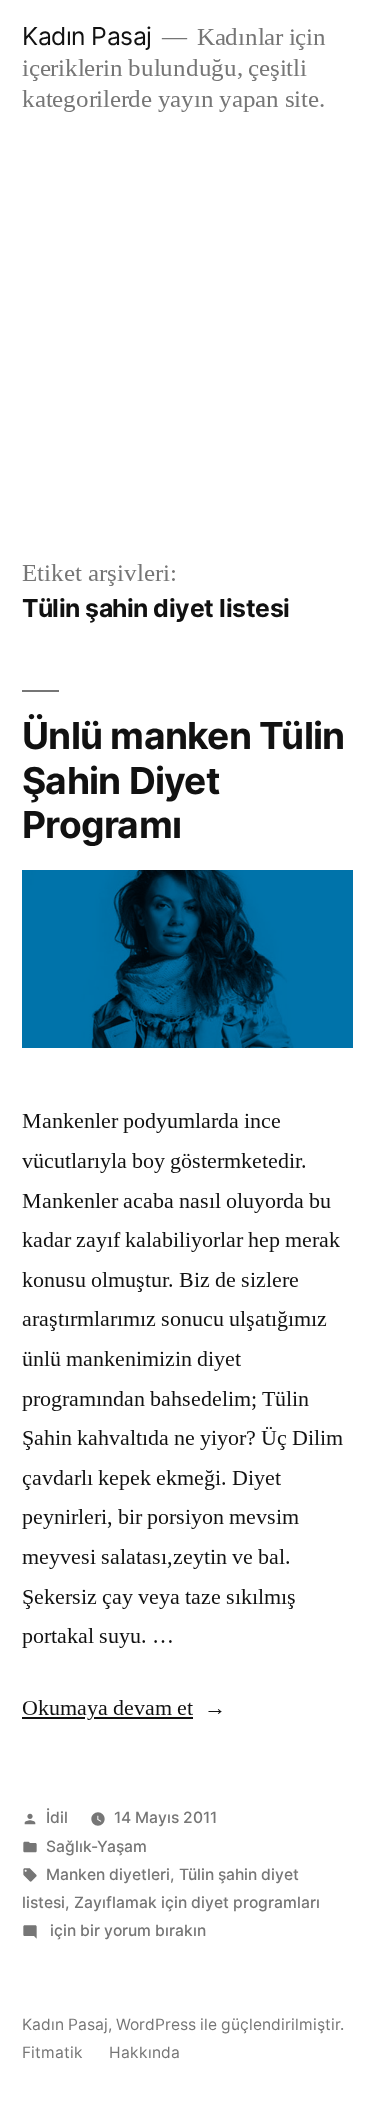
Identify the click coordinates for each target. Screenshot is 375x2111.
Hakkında (144, 2052)
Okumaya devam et (124, 1708)
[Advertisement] (187, 335)
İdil (57, 1817)
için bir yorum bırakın (126, 1930)
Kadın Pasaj (87, 36)
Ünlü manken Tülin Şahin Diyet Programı (183, 780)
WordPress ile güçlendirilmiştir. (230, 2024)
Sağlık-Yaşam (96, 1846)
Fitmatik (52, 2052)
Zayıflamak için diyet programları (197, 1902)
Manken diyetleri (108, 1874)
